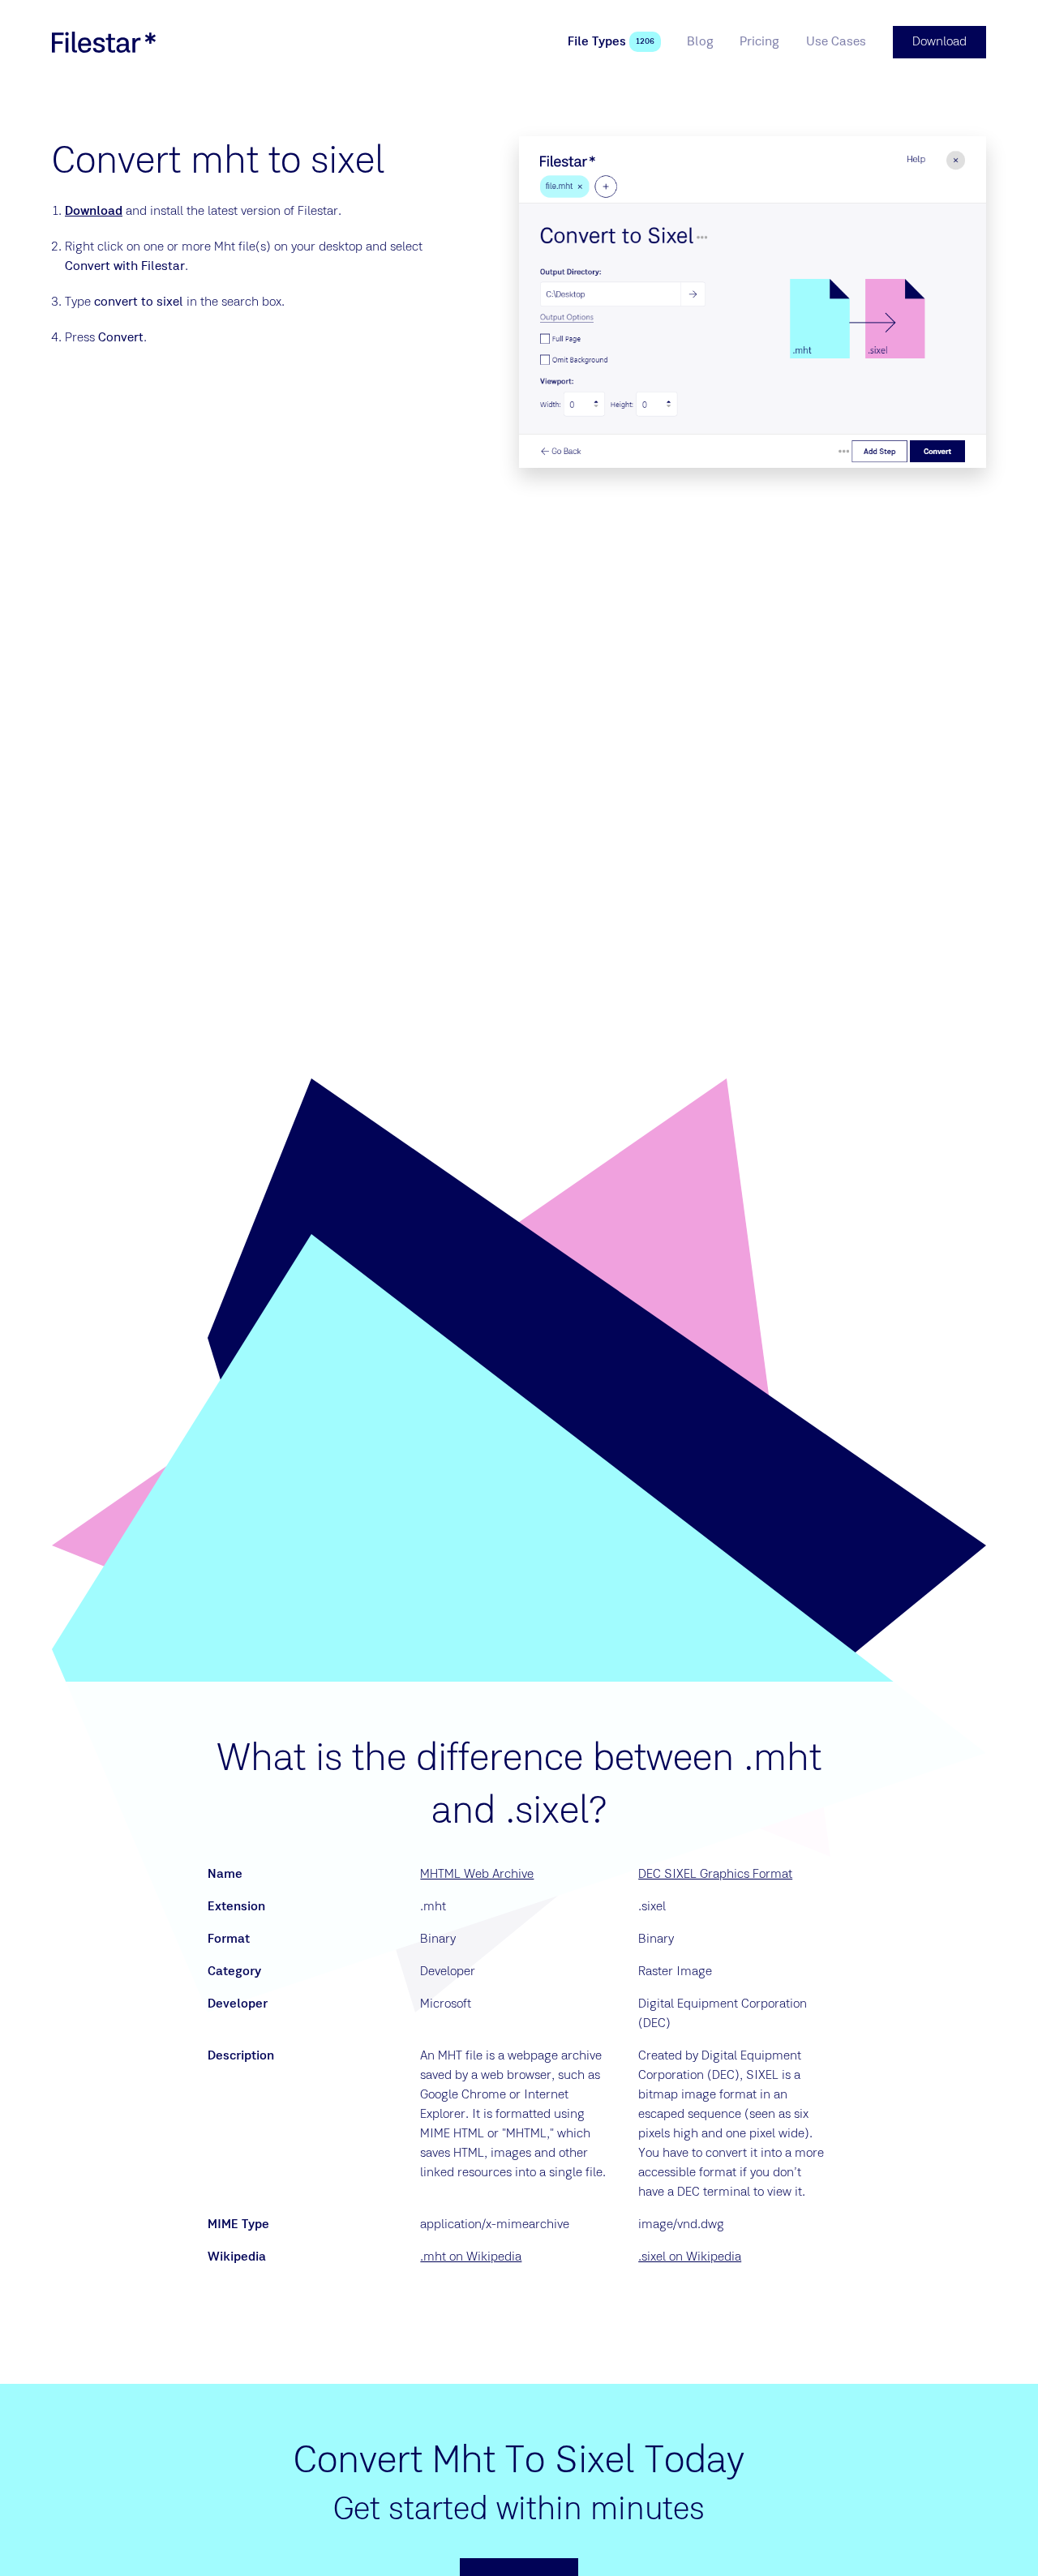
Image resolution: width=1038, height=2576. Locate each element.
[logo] (104, 42)
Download (94, 212)
